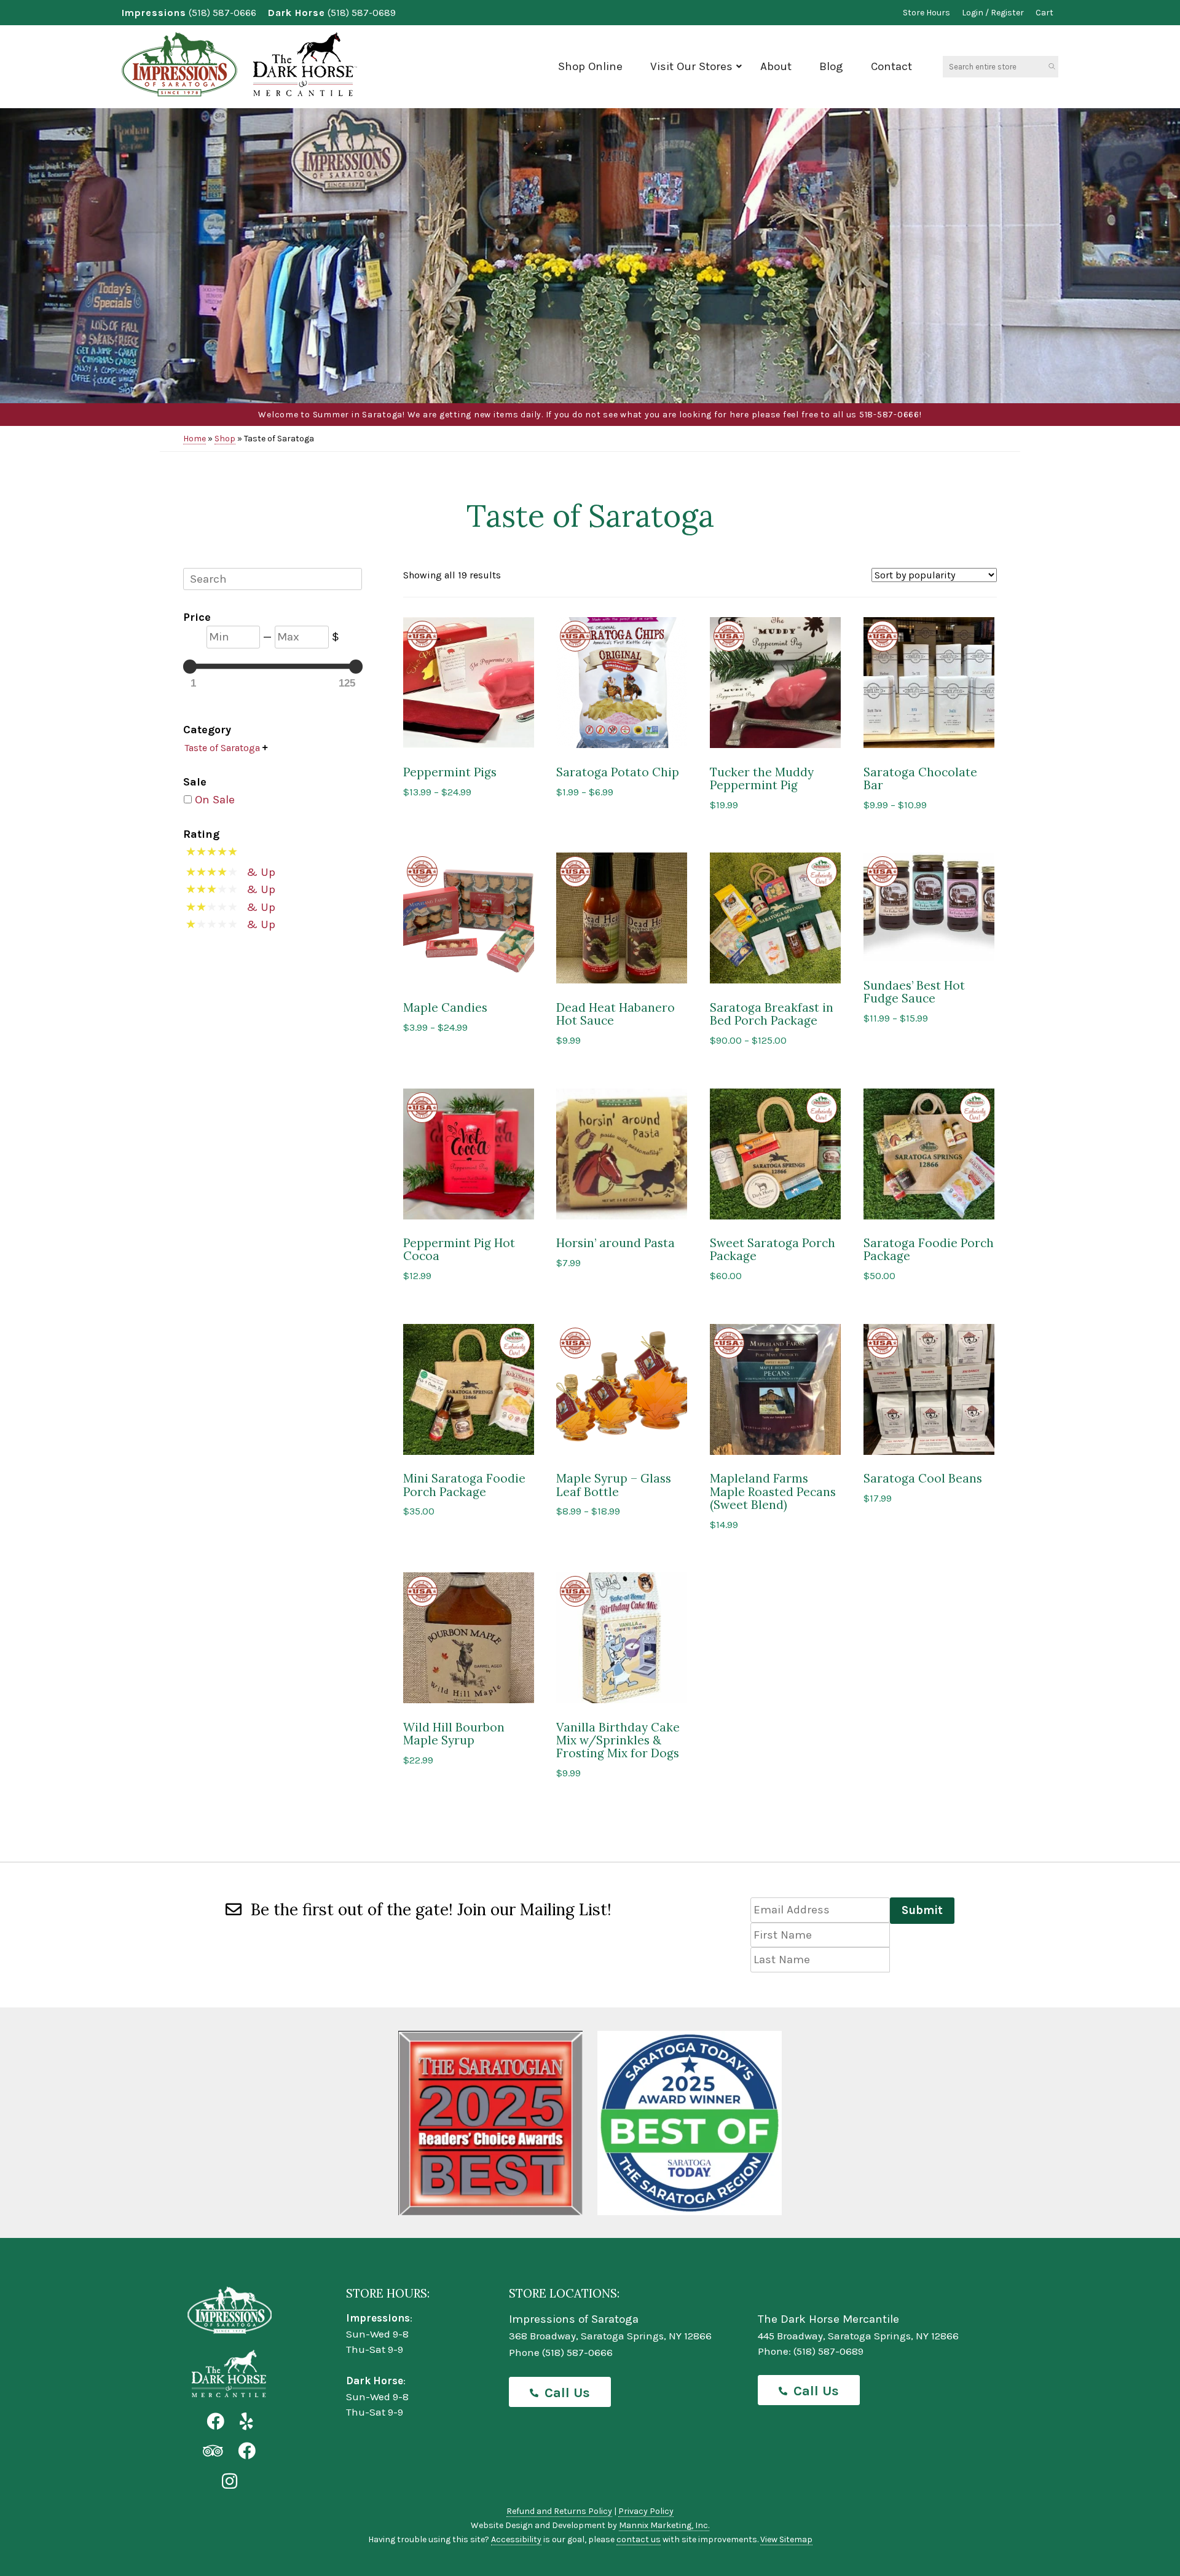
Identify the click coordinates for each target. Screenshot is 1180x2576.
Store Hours (926, 13)
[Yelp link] (246, 2422)
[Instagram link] (230, 2482)
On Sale (215, 800)
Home (195, 439)
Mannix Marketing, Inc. (664, 2525)
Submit (922, 1910)
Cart (1044, 13)
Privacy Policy (646, 2511)
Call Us (567, 2393)
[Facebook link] (215, 2422)
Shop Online (590, 66)
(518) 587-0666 (222, 13)
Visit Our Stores (691, 66)
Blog (831, 66)
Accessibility (516, 2539)
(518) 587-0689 (362, 13)
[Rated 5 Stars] (216, 854)
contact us (639, 2539)
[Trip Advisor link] (213, 2452)
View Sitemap (786, 2539)
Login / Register (993, 13)
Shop (225, 439)
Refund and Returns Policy (559, 2511)
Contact (891, 66)
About (776, 66)
